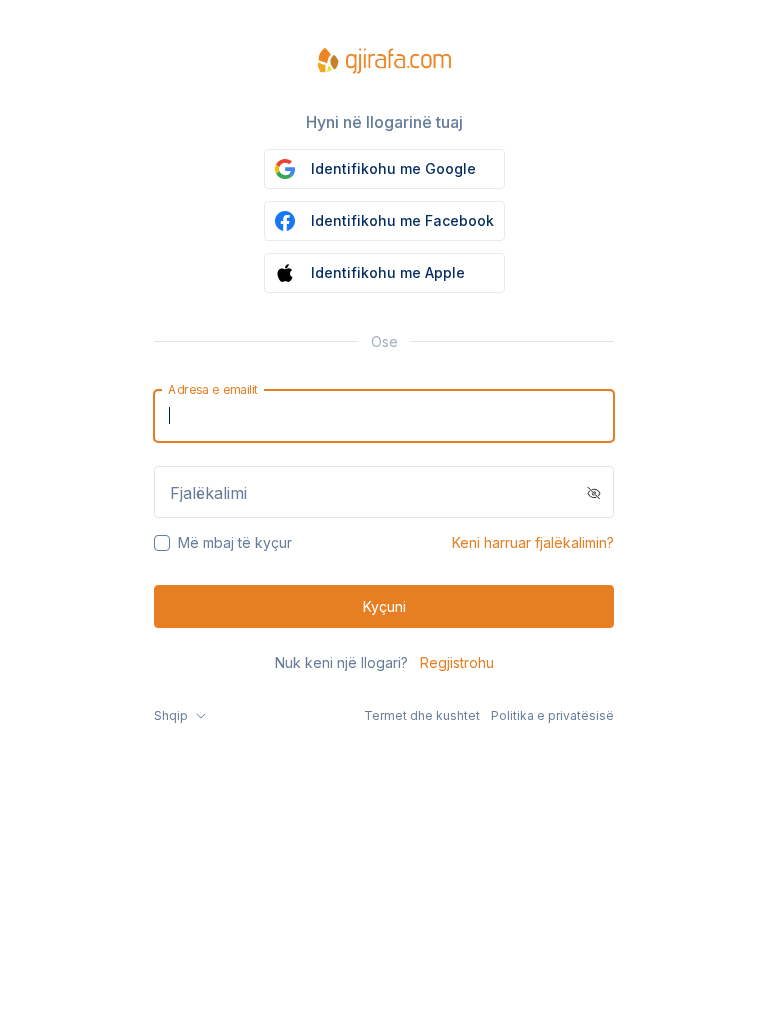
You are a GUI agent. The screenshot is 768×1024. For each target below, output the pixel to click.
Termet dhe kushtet (422, 715)
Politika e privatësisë (552, 715)
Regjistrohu (457, 662)
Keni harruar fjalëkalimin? (533, 542)
